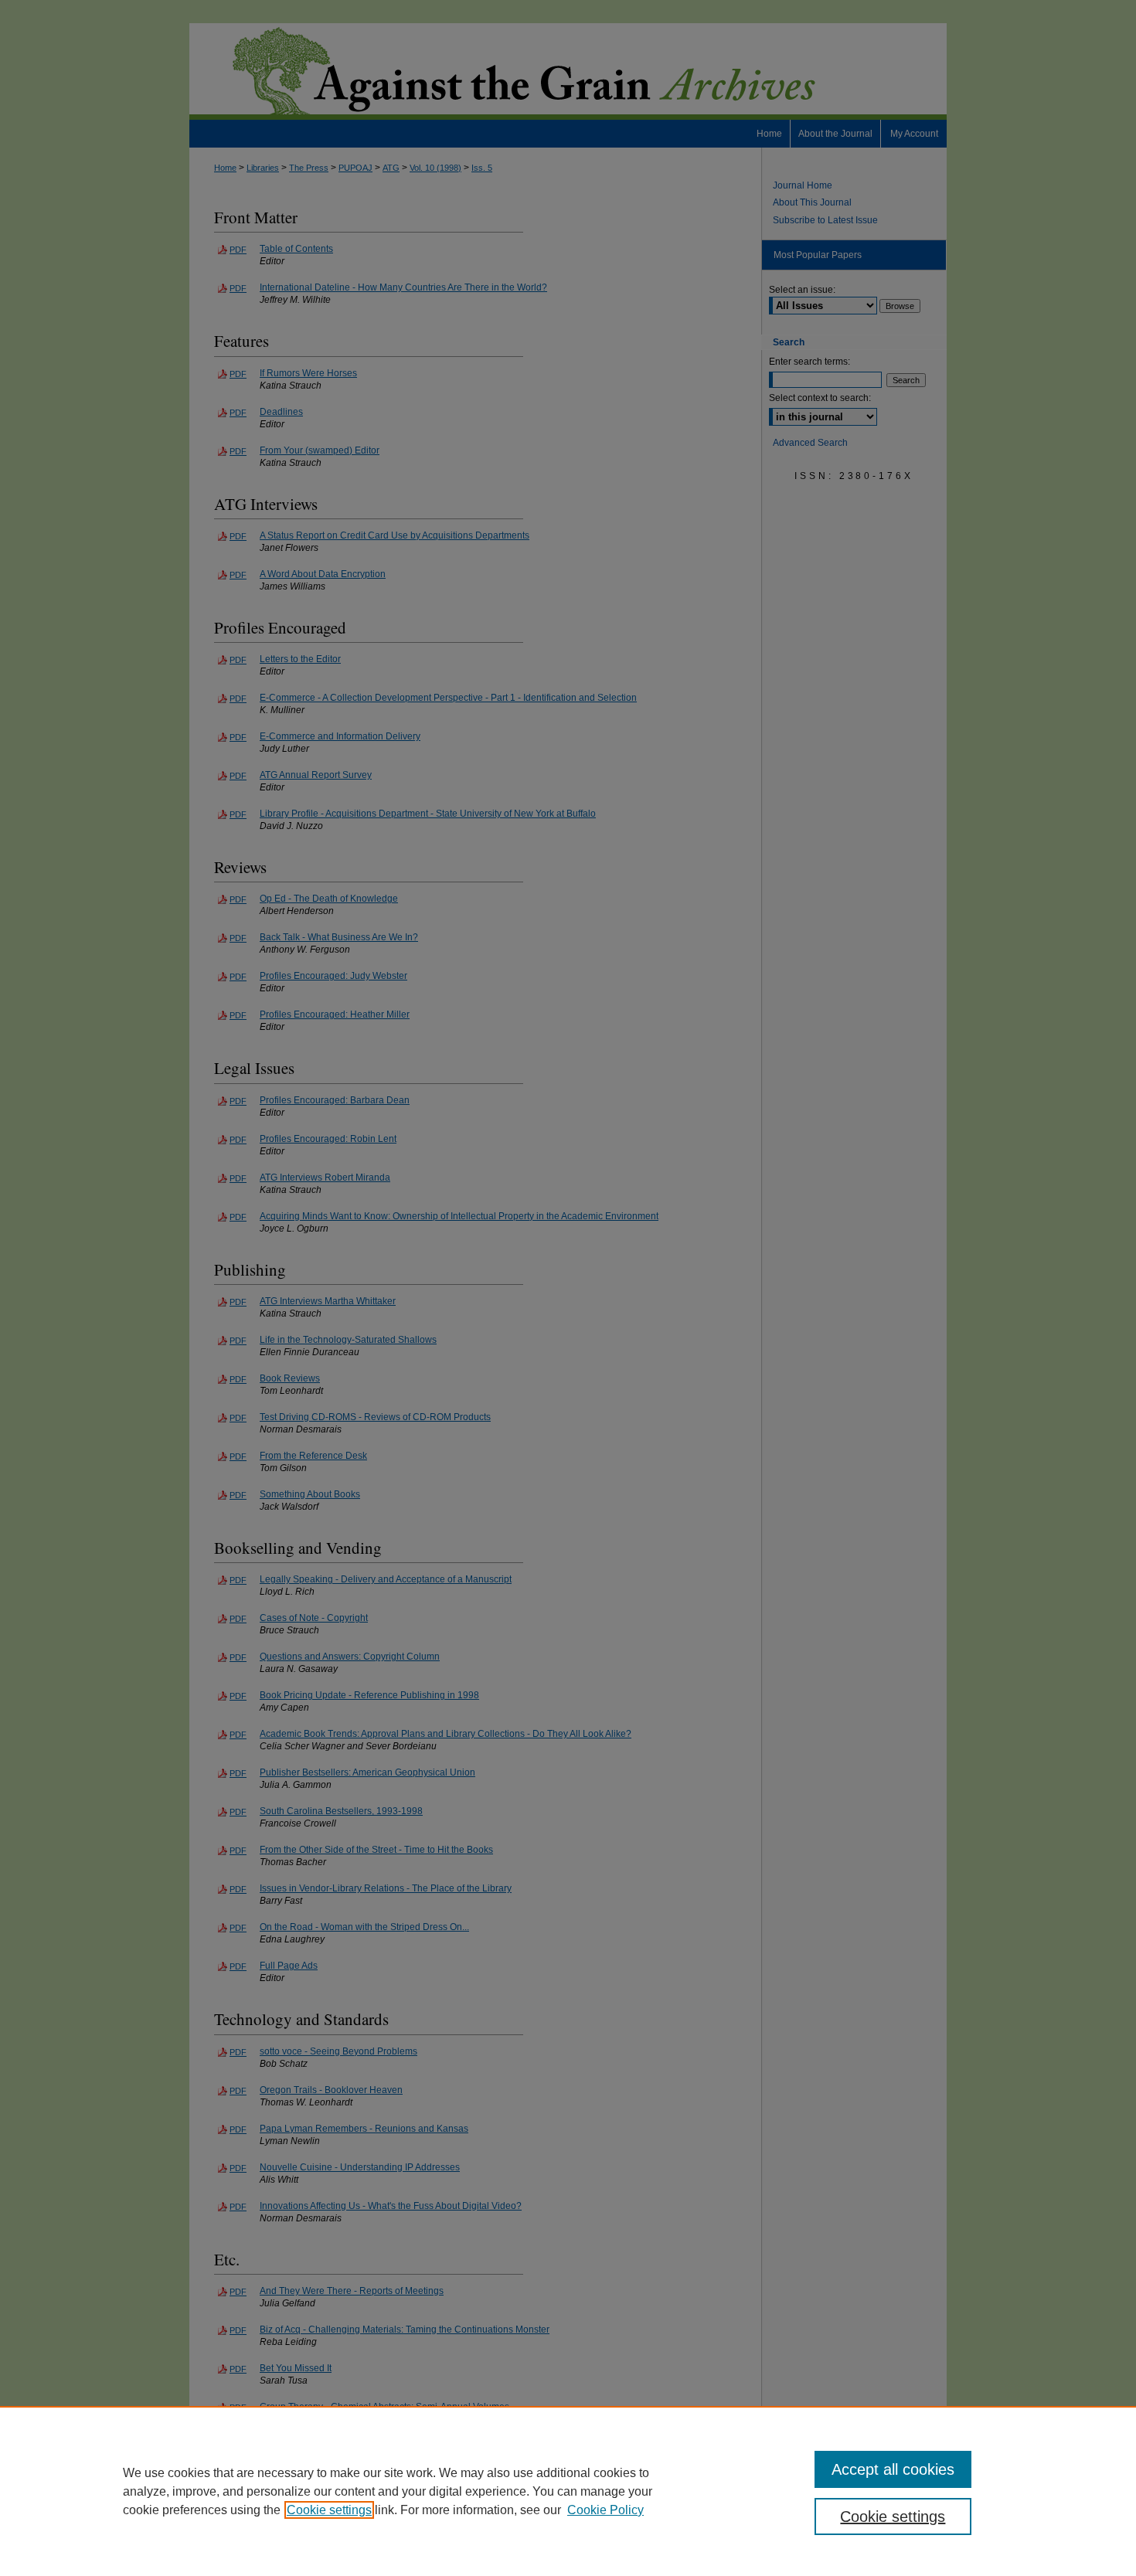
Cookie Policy (605, 2510)
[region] (568, 2491)
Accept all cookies (893, 2469)
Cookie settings (329, 2510)
